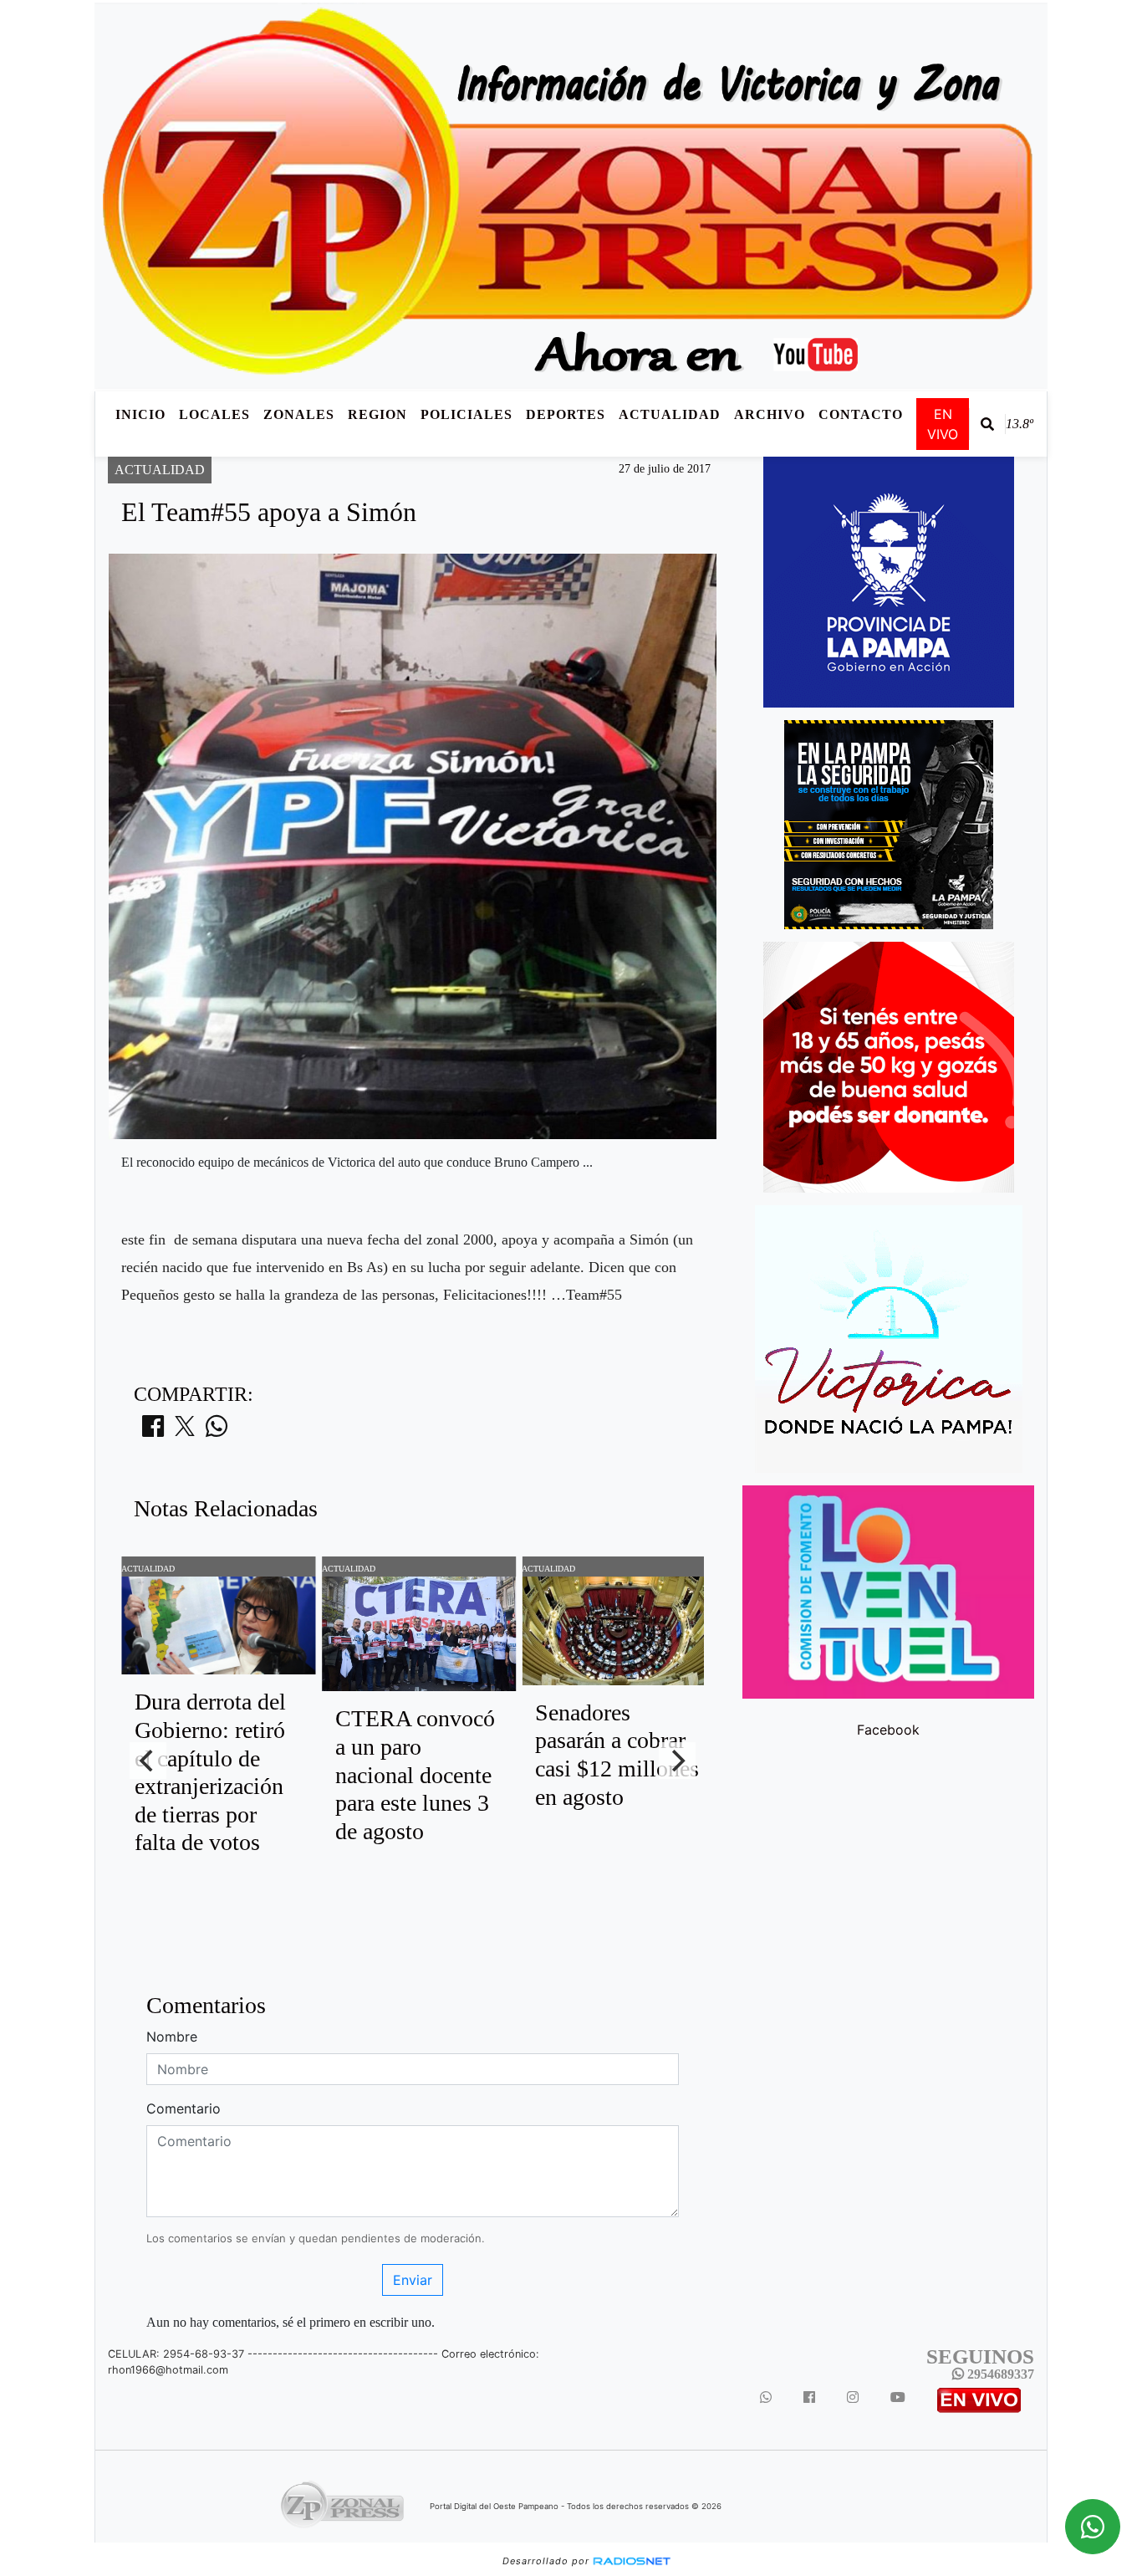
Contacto (861, 414)
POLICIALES (466, 414)
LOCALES (214, 414)
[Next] (677, 1761)
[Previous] (148, 1761)
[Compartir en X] (185, 1431)
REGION (377, 414)
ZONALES (299, 414)
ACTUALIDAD (670, 414)
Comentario (184, 2108)
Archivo (770, 414)
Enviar (413, 2280)
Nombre (172, 2037)
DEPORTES (566, 414)
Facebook (888, 1730)
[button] (987, 424)
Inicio (140, 414)
